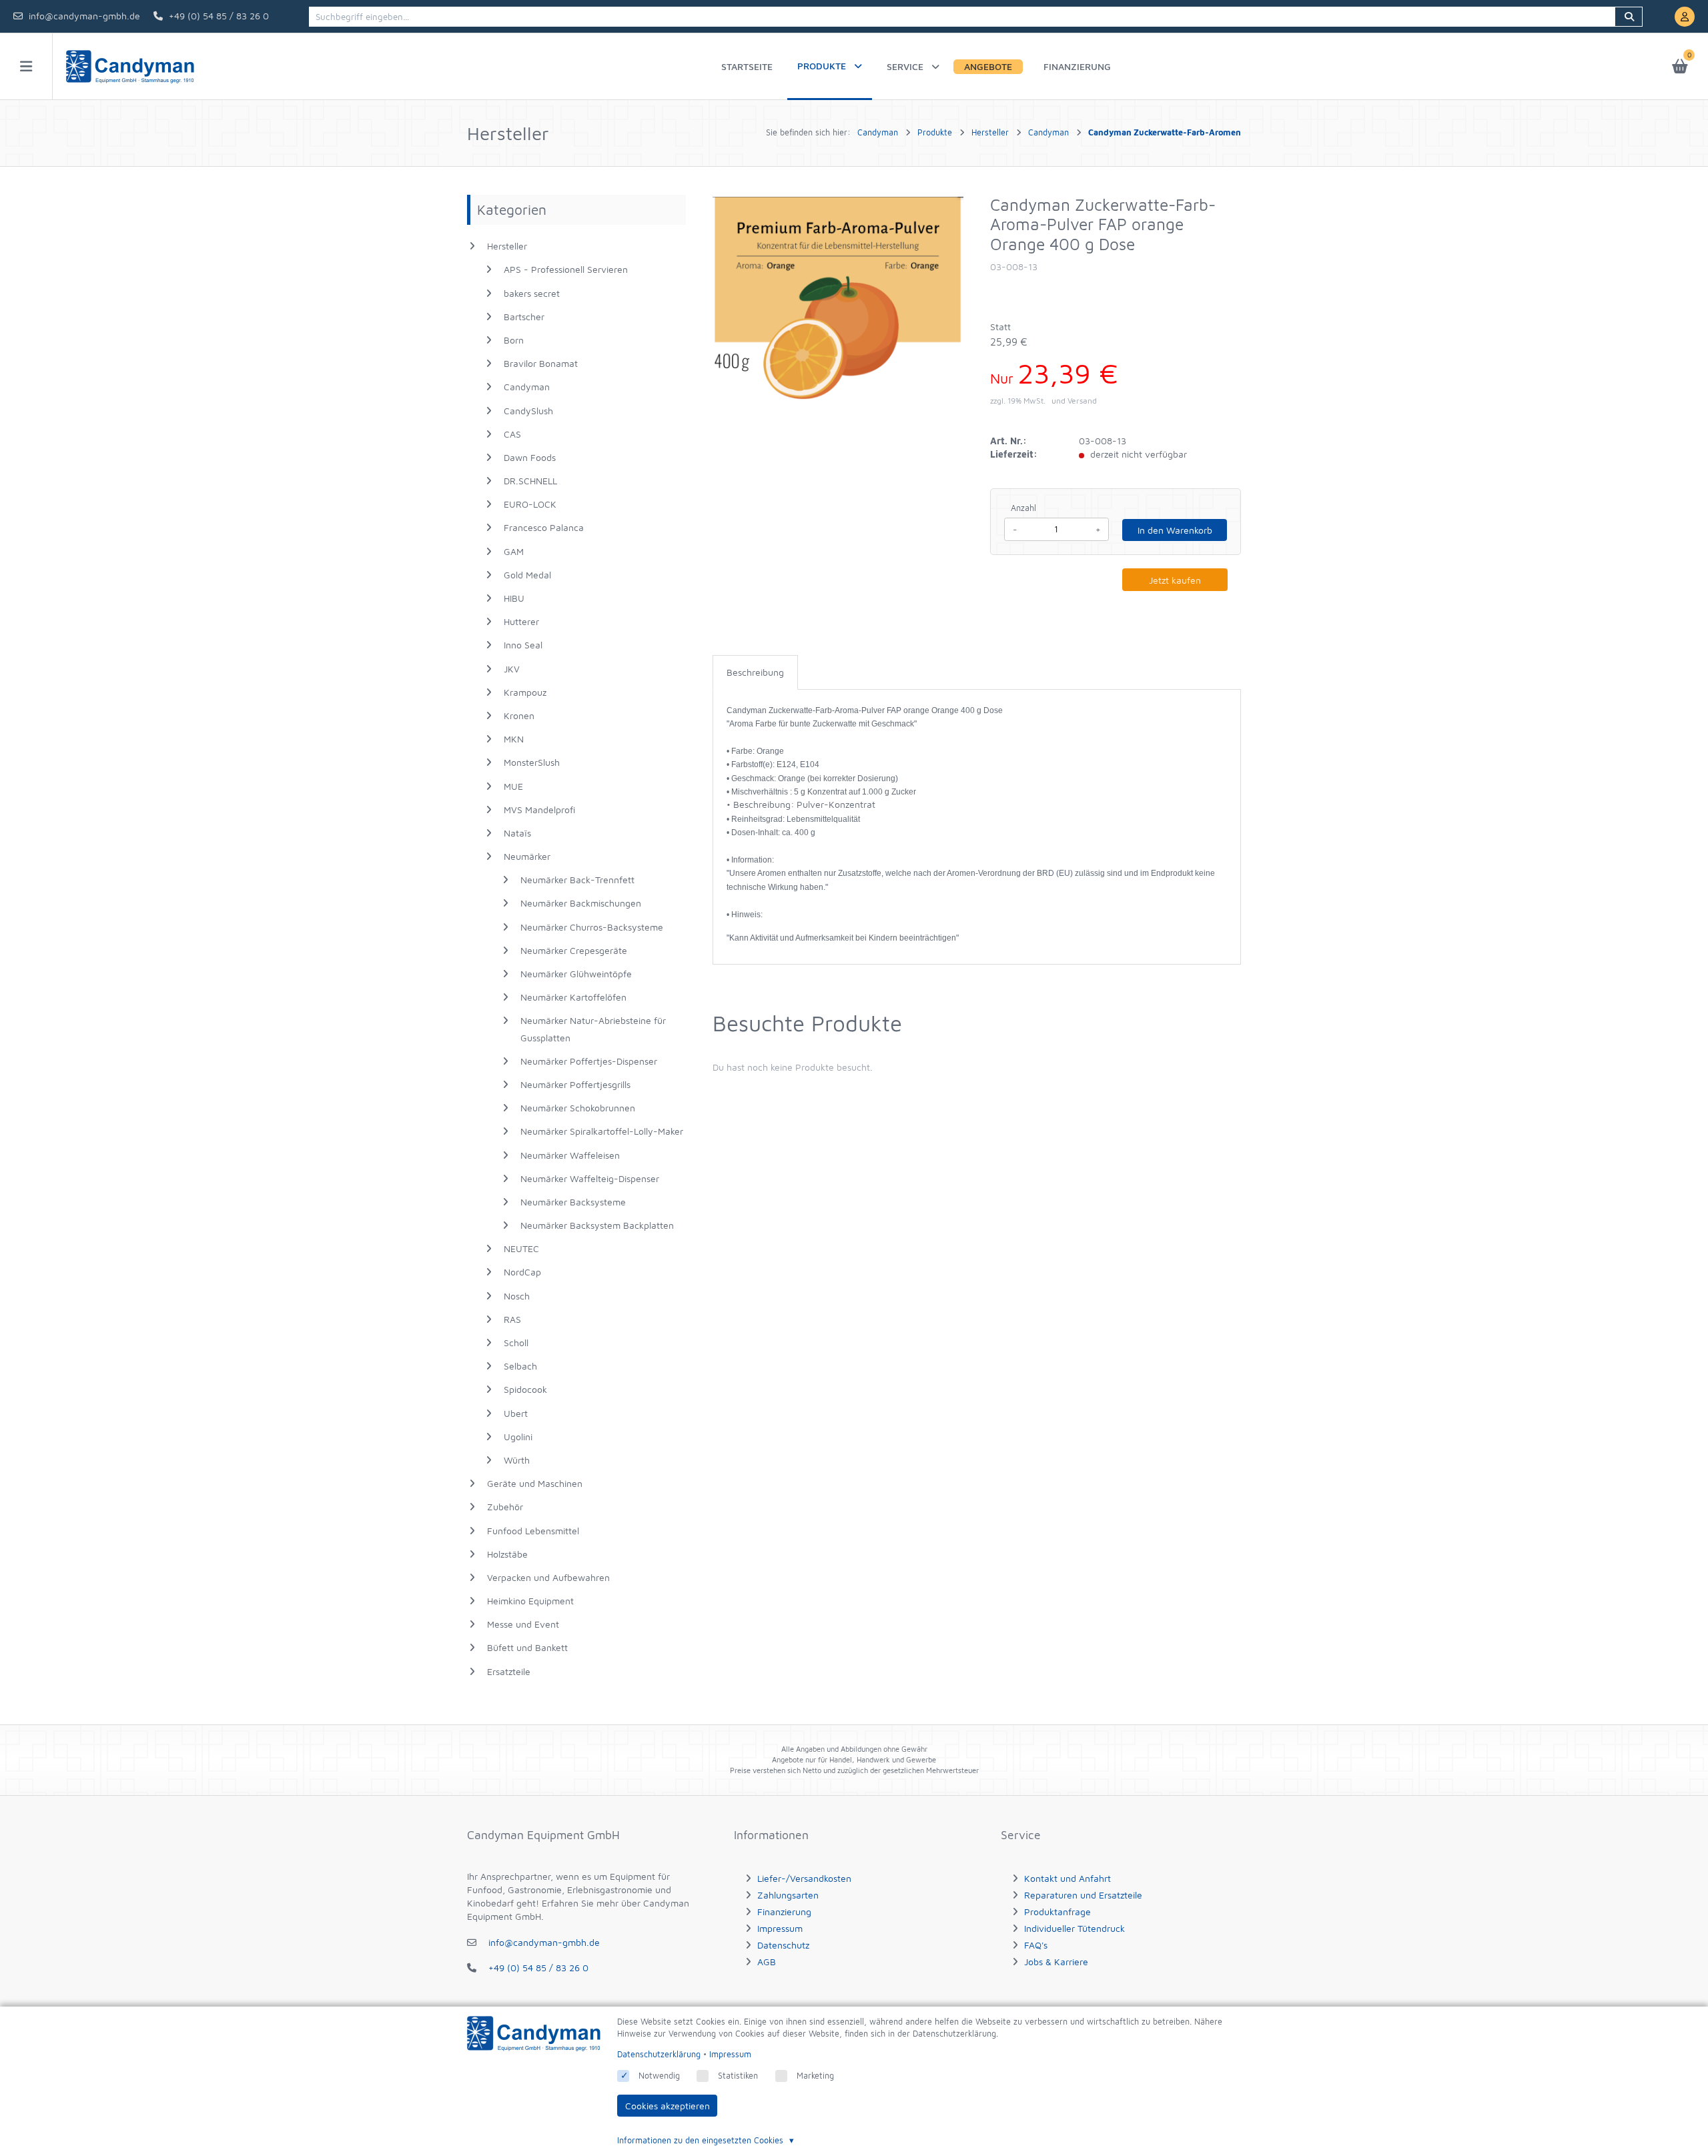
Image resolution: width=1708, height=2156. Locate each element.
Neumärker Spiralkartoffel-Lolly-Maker (602, 1131)
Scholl (516, 1342)
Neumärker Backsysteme (573, 1202)
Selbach (520, 1366)
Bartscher (524, 317)
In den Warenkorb (1175, 530)
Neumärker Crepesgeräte (574, 950)
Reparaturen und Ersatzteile (1083, 1895)
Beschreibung (755, 672)
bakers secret (532, 293)
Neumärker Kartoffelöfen (573, 997)
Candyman (527, 387)
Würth (517, 1460)
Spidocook (525, 1389)
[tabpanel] (977, 824)
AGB (767, 1962)
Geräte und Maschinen (535, 1483)
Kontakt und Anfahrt (1067, 1878)
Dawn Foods (530, 457)
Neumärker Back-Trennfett (577, 880)
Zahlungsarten (788, 1895)
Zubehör (505, 1507)
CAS (512, 434)
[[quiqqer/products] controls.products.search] (1629, 17)
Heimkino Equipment (530, 1601)
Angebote (988, 66)
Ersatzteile (509, 1671)
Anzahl (1023, 508)
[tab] (755, 672)
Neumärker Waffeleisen (570, 1155)
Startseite (747, 66)
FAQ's (1036, 1945)
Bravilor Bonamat (541, 363)
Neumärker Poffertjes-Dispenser (589, 1061)
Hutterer (521, 621)
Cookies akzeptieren (668, 2106)
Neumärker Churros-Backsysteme (592, 927)
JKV (512, 669)
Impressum (780, 1928)
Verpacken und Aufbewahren (548, 1577)
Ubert (516, 1413)
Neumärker (527, 856)
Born (514, 340)
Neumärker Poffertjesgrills (575, 1084)
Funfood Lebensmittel (533, 1531)
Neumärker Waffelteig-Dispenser (590, 1178)
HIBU (514, 598)
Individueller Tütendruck (1075, 1928)
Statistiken (738, 2076)
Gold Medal (527, 575)
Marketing (815, 2076)
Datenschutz (783, 1945)
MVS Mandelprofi (539, 810)
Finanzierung (1077, 66)
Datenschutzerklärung (659, 2054)
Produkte (822, 66)
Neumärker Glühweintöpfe (576, 974)
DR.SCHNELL (530, 481)
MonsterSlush (532, 762)
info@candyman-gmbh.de (84, 16)
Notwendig (659, 2076)
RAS (512, 1319)
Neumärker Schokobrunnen (578, 1108)
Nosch (517, 1296)
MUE (513, 786)
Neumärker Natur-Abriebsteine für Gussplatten (593, 1029)
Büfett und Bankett (527, 1647)
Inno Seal (523, 645)
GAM (514, 551)
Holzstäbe (507, 1554)
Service (905, 66)
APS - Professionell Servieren (566, 269)
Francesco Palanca (544, 527)
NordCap (522, 1272)
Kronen (519, 715)
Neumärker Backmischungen (581, 903)
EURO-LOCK (530, 504)
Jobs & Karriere (1056, 1962)
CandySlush (528, 411)
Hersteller (507, 246)
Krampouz (525, 692)
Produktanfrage (1057, 1912)
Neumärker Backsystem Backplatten (597, 1225)
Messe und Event (523, 1624)
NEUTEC (521, 1248)
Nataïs (517, 833)
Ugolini (518, 1437)
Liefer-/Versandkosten (804, 1878)
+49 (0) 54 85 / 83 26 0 (219, 16)
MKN (514, 739)
